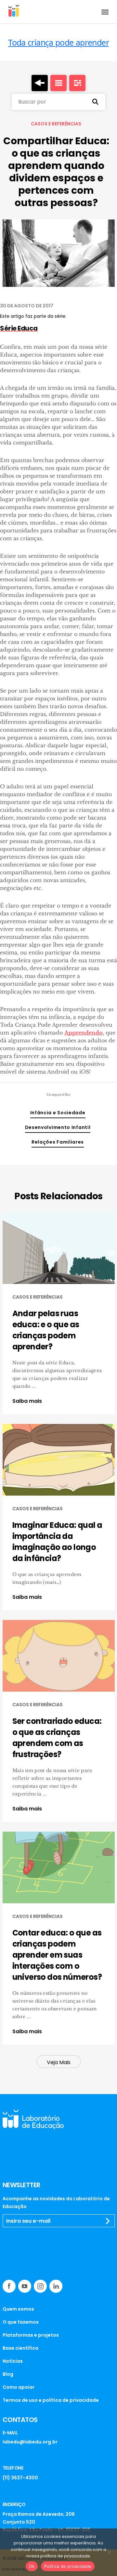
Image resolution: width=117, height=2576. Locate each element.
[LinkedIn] (56, 2286)
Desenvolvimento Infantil (58, 1127)
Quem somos (18, 2309)
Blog (8, 2374)
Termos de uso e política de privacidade (51, 2400)
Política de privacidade (68, 2566)
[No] (109, 2552)
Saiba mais (27, 1401)
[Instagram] (40, 2286)
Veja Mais (59, 2062)
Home (40, 83)
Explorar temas (77, 83)
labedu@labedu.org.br (30, 2442)
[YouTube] (25, 2286)
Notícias (13, 2361)
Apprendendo (84, 1033)
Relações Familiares (58, 1142)
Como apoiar (19, 2387)
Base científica (20, 2348)
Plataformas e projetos (31, 2335)
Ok (32, 2566)
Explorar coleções (58, 83)
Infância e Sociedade (58, 1113)
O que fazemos (21, 2322)
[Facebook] (9, 2286)
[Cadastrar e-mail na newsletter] (108, 2221)
